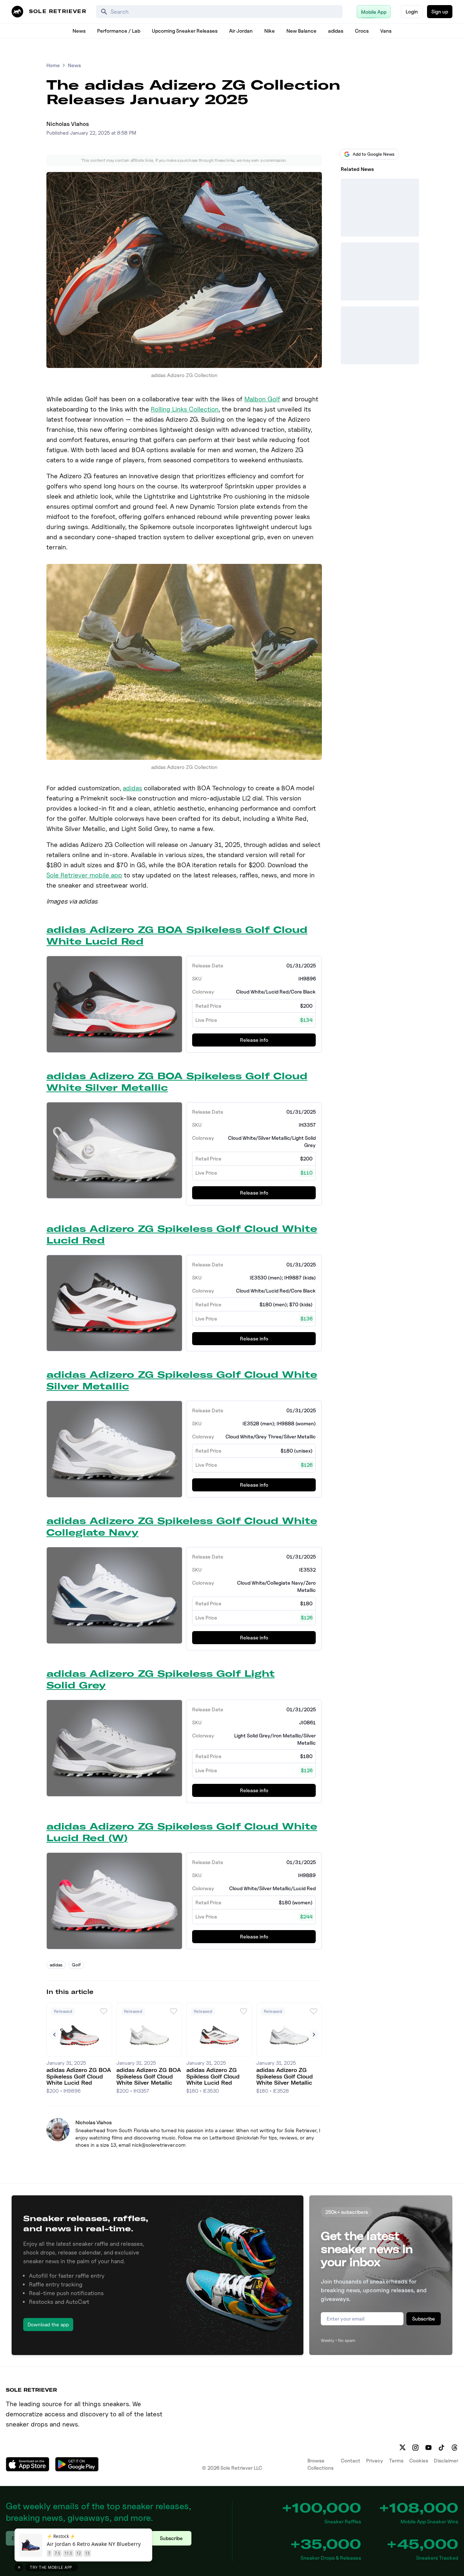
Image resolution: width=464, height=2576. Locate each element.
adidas (336, 31)
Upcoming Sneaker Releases (185, 31)
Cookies (419, 2460)
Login (412, 11)
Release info (254, 1040)
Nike (270, 31)
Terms (396, 2460)
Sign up (440, 11)
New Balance (301, 31)
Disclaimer (446, 2460)
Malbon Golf (262, 399)
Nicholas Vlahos (68, 124)
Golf (76, 1965)
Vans (386, 31)
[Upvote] (104, 2011)
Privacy (375, 2460)
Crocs (362, 31)
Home (53, 65)
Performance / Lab (119, 31)
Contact (351, 2460)
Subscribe (424, 2319)
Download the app (48, 2324)
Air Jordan (241, 31)
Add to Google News (374, 154)
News (79, 31)
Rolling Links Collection (185, 409)
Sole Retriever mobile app (84, 875)
